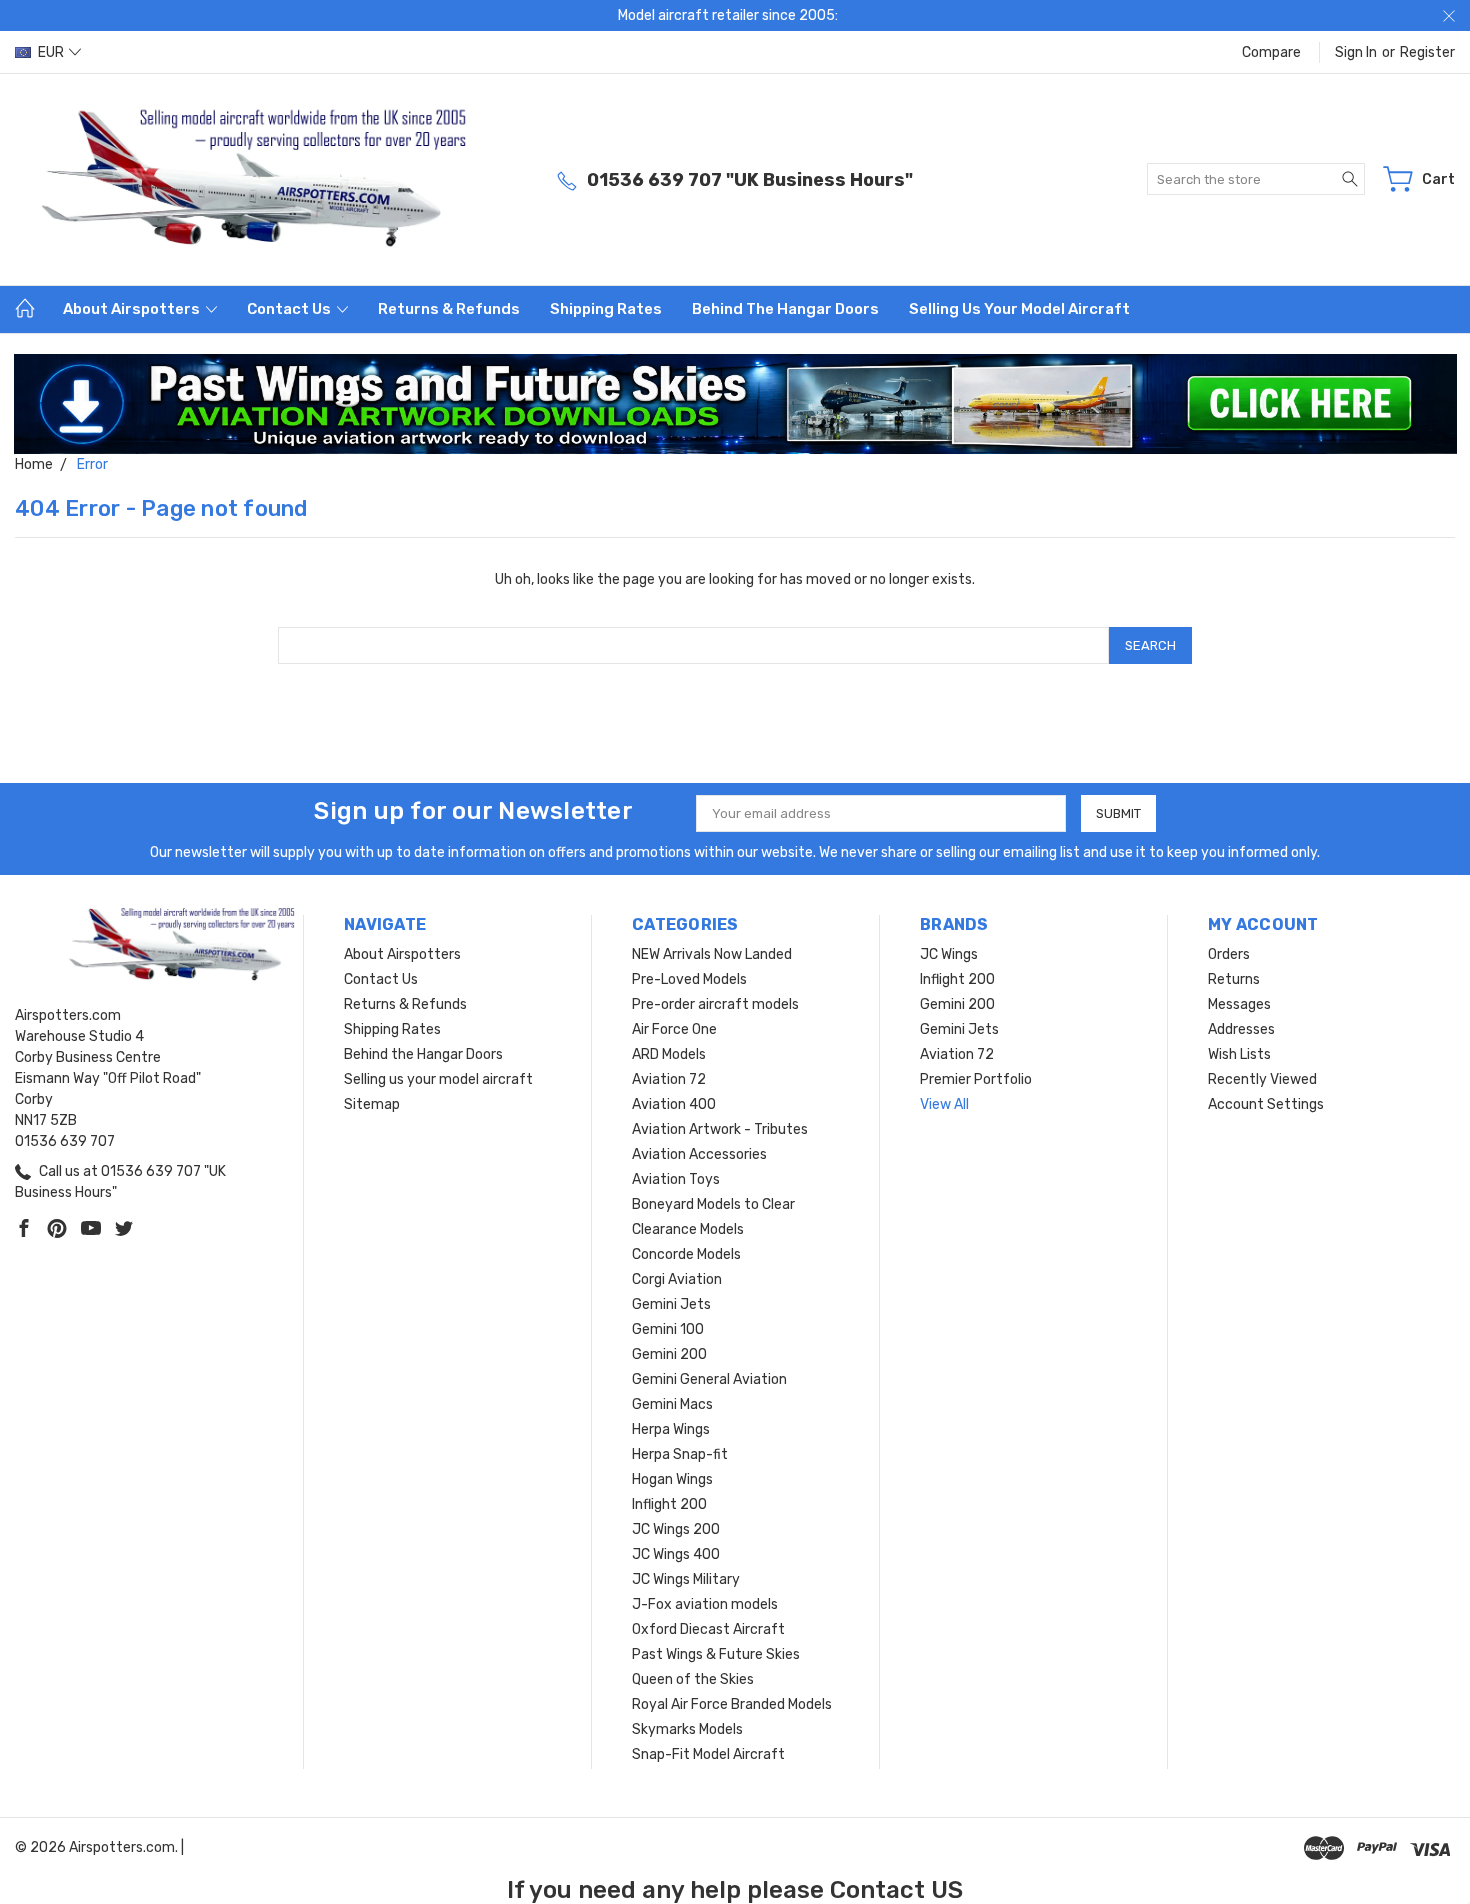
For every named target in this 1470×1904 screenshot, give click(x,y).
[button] (735, 404)
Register (1427, 52)
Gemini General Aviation (709, 1379)
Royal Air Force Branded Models (732, 1704)
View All (944, 1104)
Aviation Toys (676, 1179)
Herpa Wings (671, 1429)
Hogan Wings (672, 1479)
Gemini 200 (669, 1354)
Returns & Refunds (449, 309)
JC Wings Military (686, 1579)
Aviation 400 (674, 1104)
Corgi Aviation (677, 1279)
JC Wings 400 (676, 1554)
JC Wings (949, 954)
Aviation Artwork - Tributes (720, 1129)
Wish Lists (1239, 1054)
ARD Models (669, 1054)
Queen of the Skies (693, 1679)
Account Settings (1266, 1104)
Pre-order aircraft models (715, 1004)
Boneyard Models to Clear (713, 1204)
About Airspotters (133, 309)
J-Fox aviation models (705, 1604)
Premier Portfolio (976, 1079)
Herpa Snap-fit (680, 1454)
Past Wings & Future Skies (716, 1654)
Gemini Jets (671, 1304)
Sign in (1356, 52)
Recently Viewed (1262, 1079)
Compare (1271, 52)
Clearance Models (688, 1229)
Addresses (1241, 1029)
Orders (1229, 954)
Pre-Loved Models (689, 979)
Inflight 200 (669, 1504)
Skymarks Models (687, 1729)
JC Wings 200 (676, 1529)
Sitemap (372, 1104)
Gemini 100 (668, 1329)
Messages (1239, 1004)
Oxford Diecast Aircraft (708, 1629)
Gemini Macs (672, 1404)
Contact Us (290, 309)
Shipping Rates (606, 309)
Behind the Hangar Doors (785, 309)
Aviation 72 (669, 1079)
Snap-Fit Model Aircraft (708, 1754)
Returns (1234, 979)
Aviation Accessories (699, 1154)
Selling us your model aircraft (1019, 309)
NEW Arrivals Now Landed (712, 954)
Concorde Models (686, 1254)
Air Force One (674, 1029)
